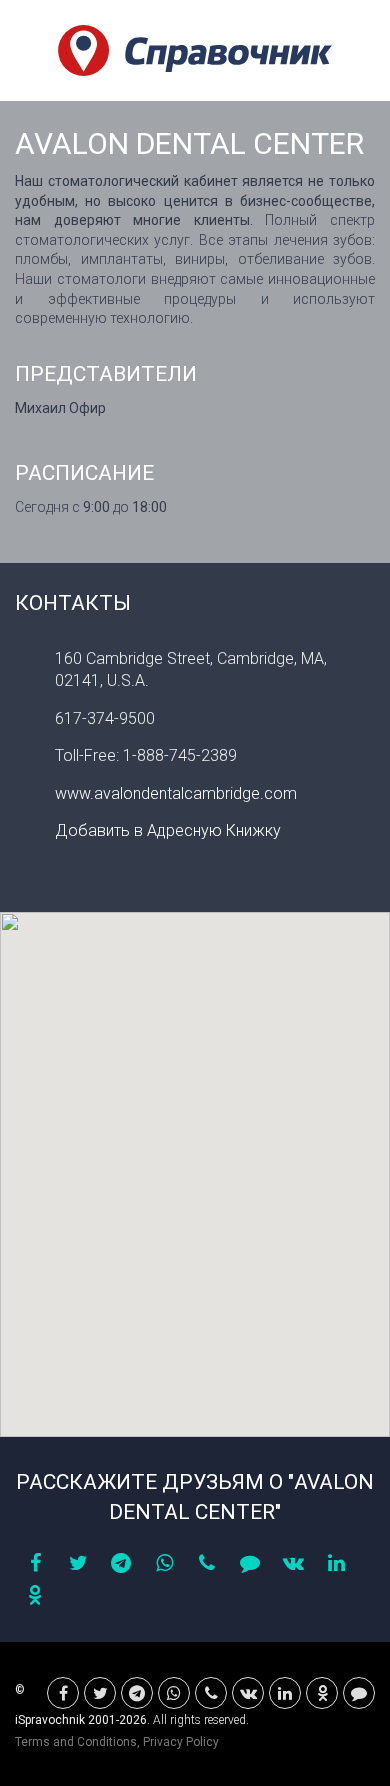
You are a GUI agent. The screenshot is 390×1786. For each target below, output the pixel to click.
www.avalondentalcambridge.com (176, 793)
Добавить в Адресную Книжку (168, 830)
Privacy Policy (181, 1742)
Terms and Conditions (76, 1742)
